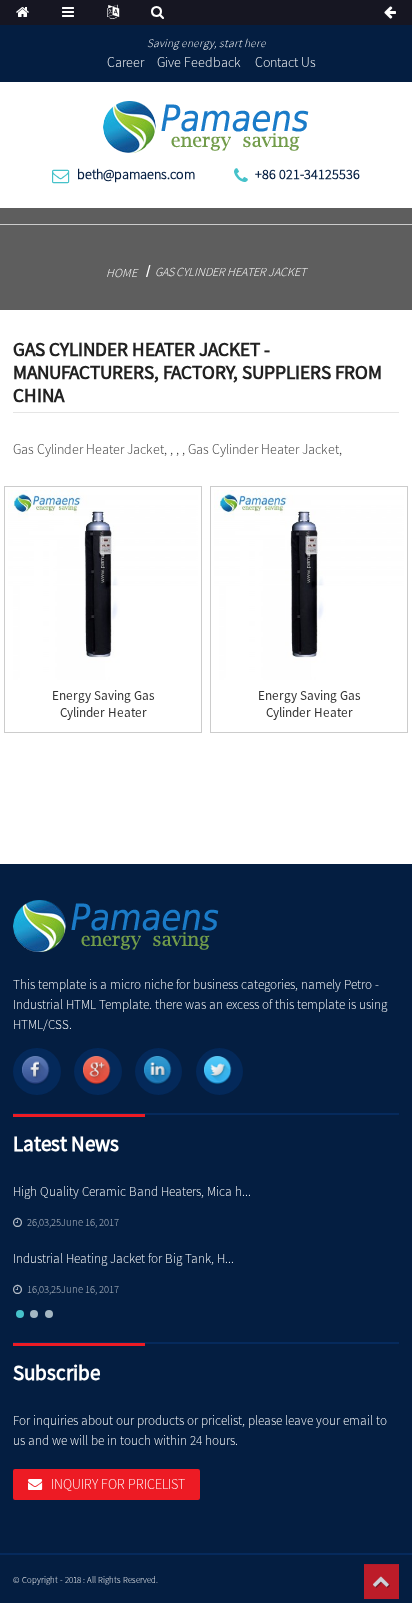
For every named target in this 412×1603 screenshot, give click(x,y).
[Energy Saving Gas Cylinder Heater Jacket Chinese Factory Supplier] (102, 584)
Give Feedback (199, 62)
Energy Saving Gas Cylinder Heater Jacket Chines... (103, 712)
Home (121, 272)
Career (125, 62)
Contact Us (285, 62)
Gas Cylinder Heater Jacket (230, 271)
